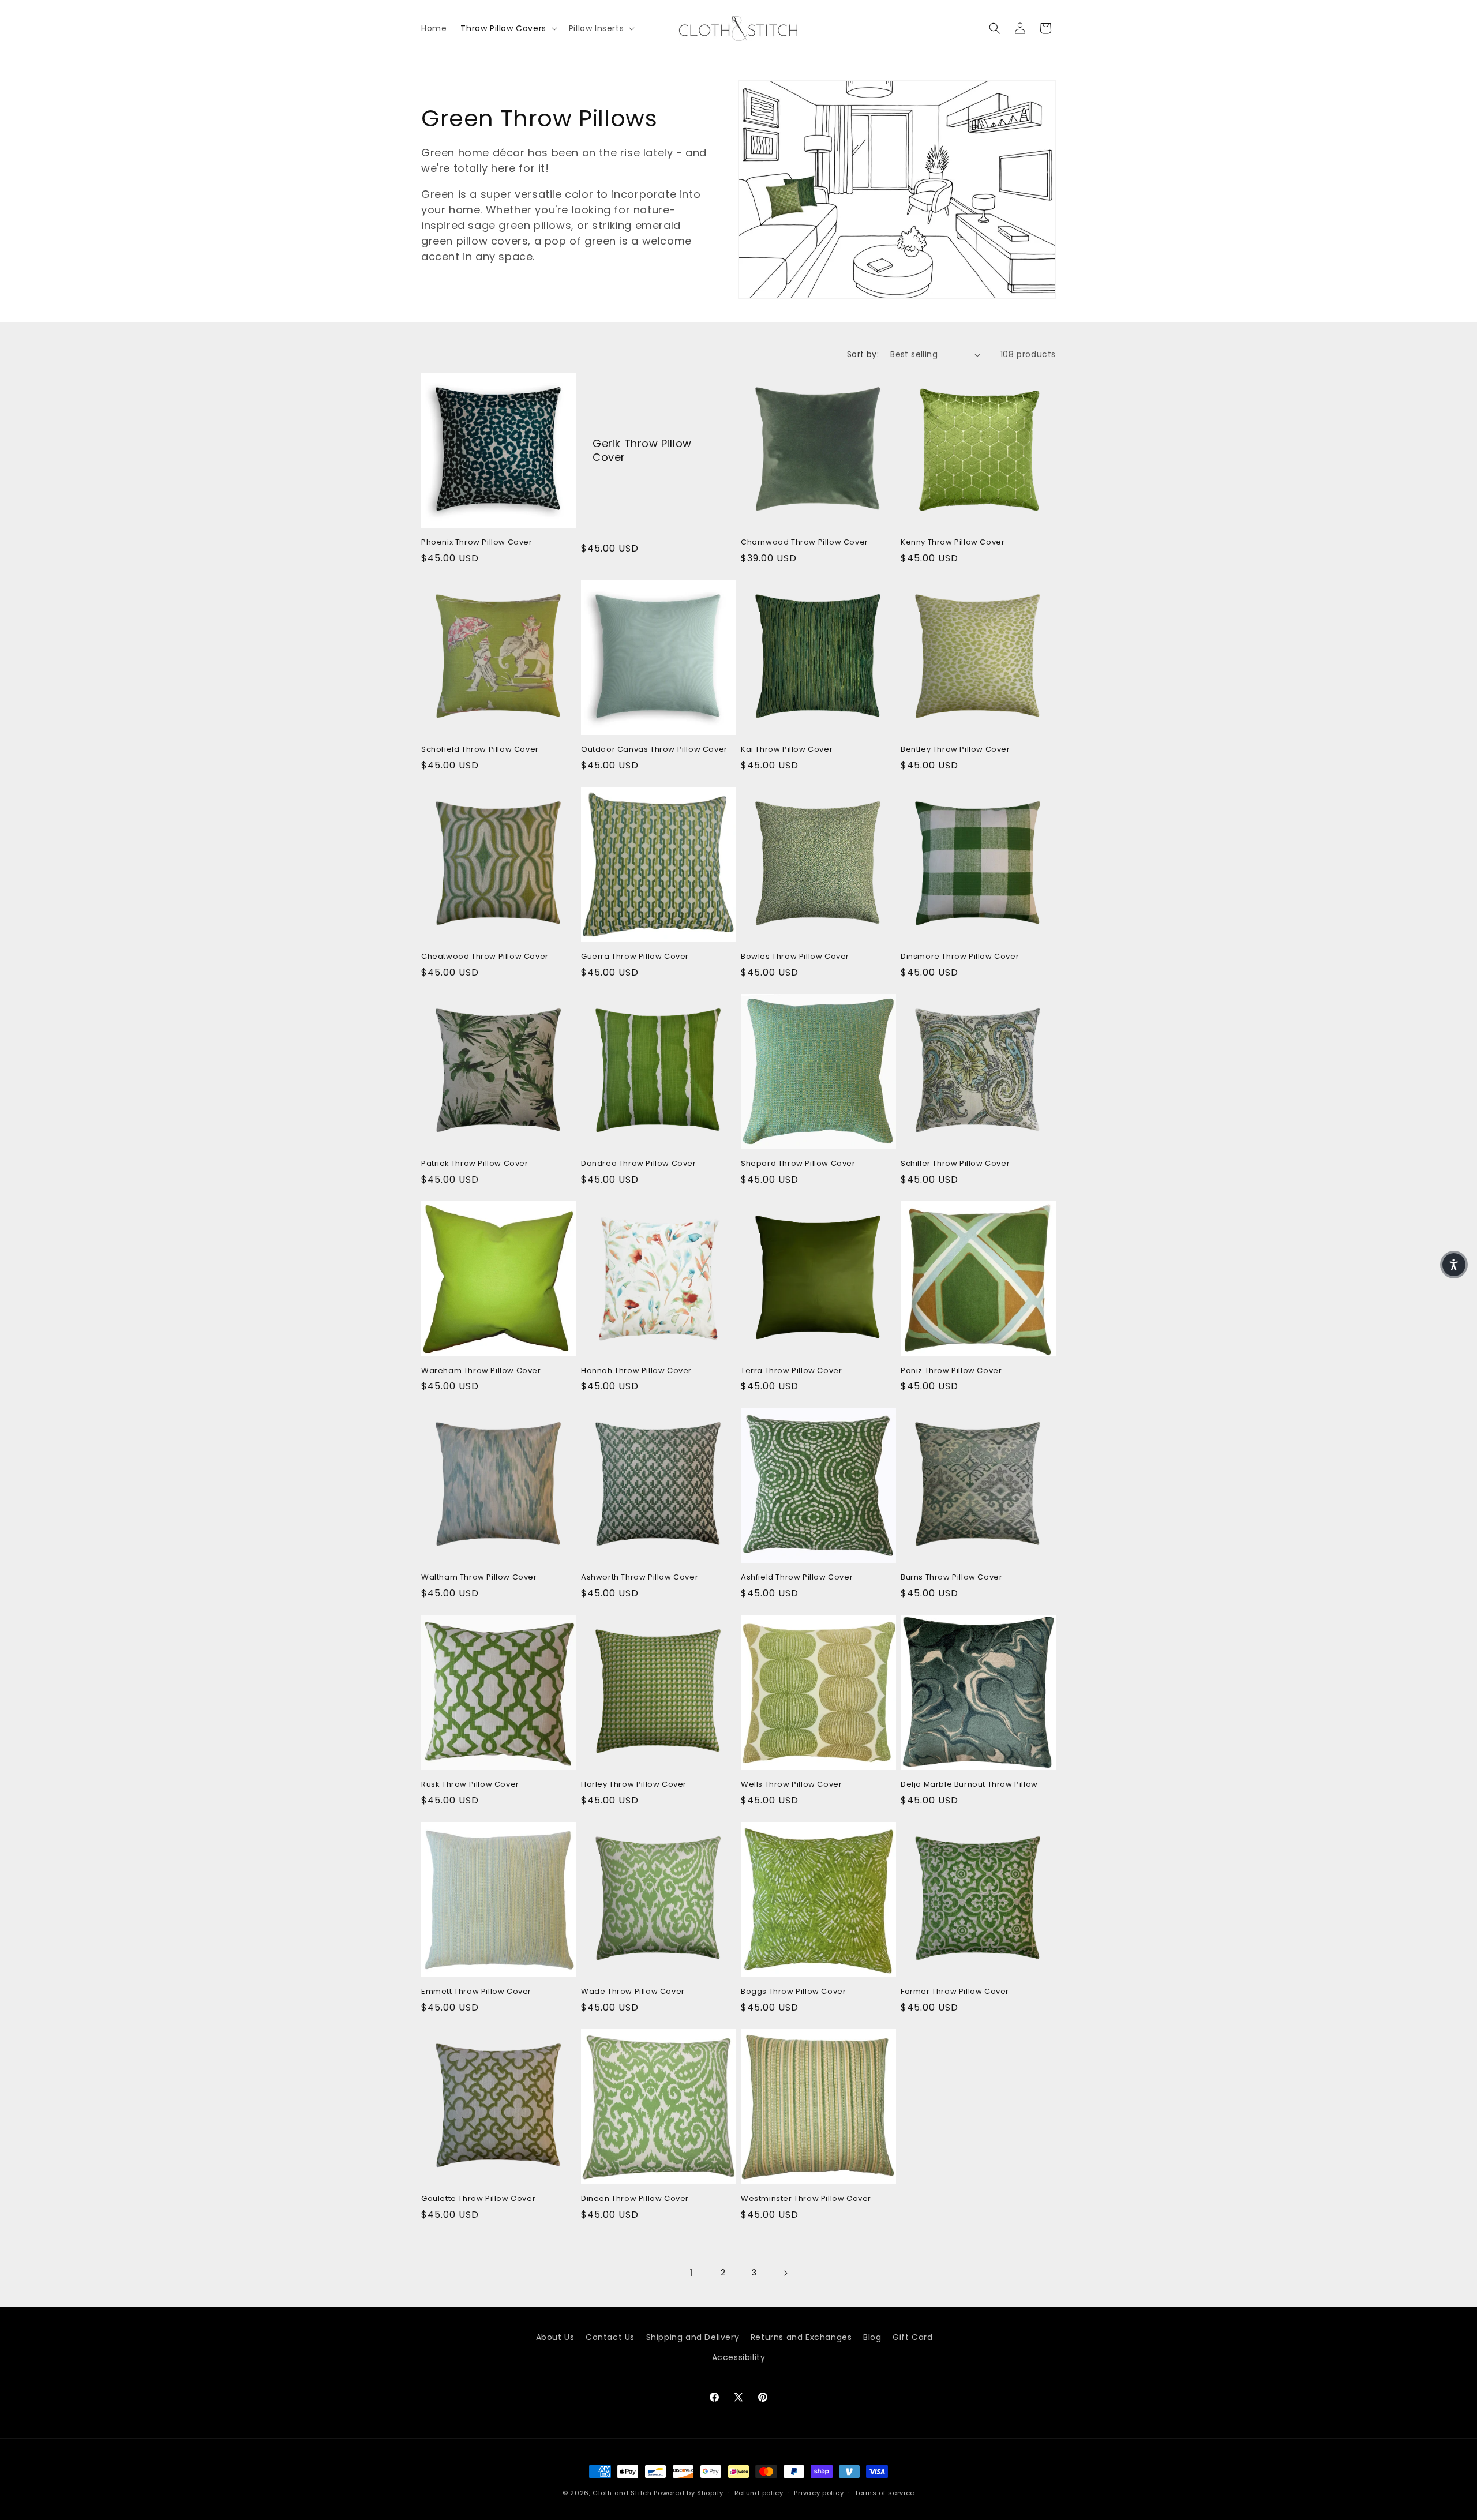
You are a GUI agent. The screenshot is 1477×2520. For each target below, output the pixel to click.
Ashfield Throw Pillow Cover (797, 1578)
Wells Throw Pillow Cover (791, 1785)
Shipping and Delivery (693, 2337)
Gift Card (912, 2337)
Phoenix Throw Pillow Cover (477, 543)
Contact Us (610, 2337)
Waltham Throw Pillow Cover (479, 1578)
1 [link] (692, 2273)
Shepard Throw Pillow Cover (798, 1164)
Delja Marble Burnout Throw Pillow (969, 1785)
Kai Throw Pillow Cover (787, 750)
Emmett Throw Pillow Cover (476, 1992)
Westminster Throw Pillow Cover (806, 2199)
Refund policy (759, 2493)
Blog (872, 2337)
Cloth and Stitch (622, 2493)
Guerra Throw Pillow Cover (635, 957)
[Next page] (785, 2273)
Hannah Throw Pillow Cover (636, 1371)
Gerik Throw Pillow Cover (642, 450)
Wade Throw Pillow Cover (633, 1992)
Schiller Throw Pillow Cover (955, 1164)
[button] (507, 28)
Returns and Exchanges (801, 2337)
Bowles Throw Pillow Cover (795, 957)
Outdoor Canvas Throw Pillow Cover (654, 750)
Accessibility (739, 2357)
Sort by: (863, 354)
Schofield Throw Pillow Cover (480, 750)
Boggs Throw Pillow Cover (793, 1992)
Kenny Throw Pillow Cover (953, 543)
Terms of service (884, 2493)
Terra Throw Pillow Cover (791, 1371)
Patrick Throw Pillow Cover (475, 1164)
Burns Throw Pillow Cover (951, 1578)
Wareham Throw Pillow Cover (481, 1371)
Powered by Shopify (689, 2493)
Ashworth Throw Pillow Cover (640, 1578)
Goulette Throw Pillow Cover (478, 2199)
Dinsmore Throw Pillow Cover (960, 957)
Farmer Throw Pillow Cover (955, 1992)
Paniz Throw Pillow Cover (951, 1371)
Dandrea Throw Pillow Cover (639, 1164)
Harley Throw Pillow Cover (634, 1785)
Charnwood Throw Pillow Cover (805, 543)
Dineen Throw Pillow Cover (635, 2199)
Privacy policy (819, 2493)
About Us (555, 2337)
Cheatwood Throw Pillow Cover (485, 957)
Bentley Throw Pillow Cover (955, 750)
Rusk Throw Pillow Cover (470, 1785)
